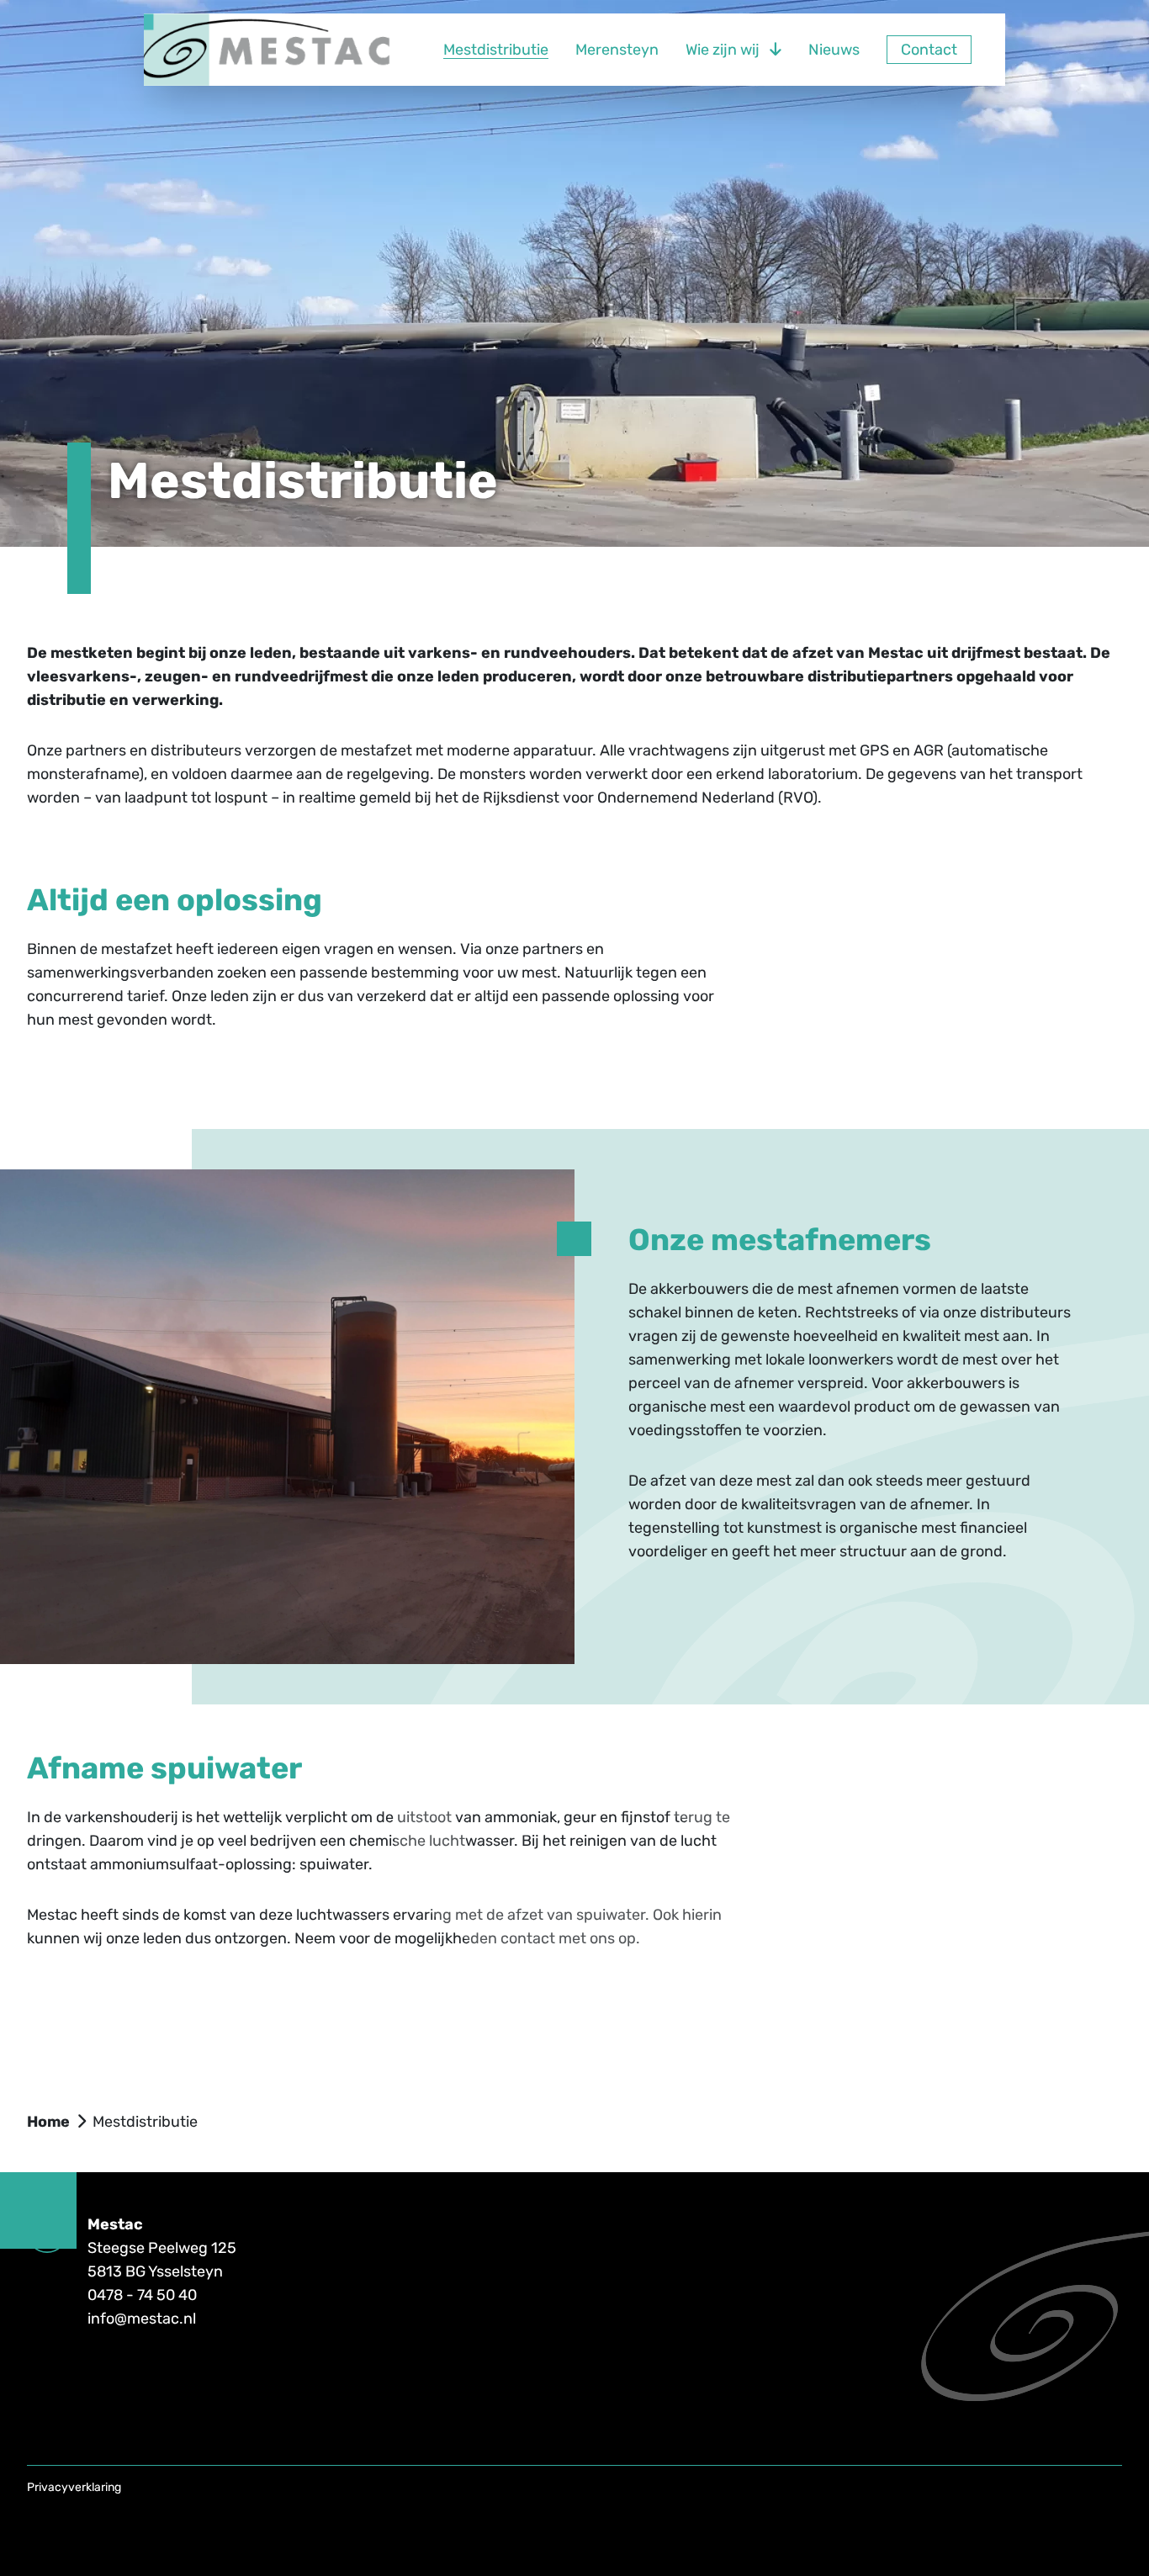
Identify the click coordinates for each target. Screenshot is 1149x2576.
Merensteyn (617, 50)
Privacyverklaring (74, 2487)
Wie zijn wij (723, 50)
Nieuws (834, 50)
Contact (929, 50)
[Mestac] (270, 50)
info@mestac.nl (142, 2319)
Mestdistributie (496, 50)
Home (48, 2122)
